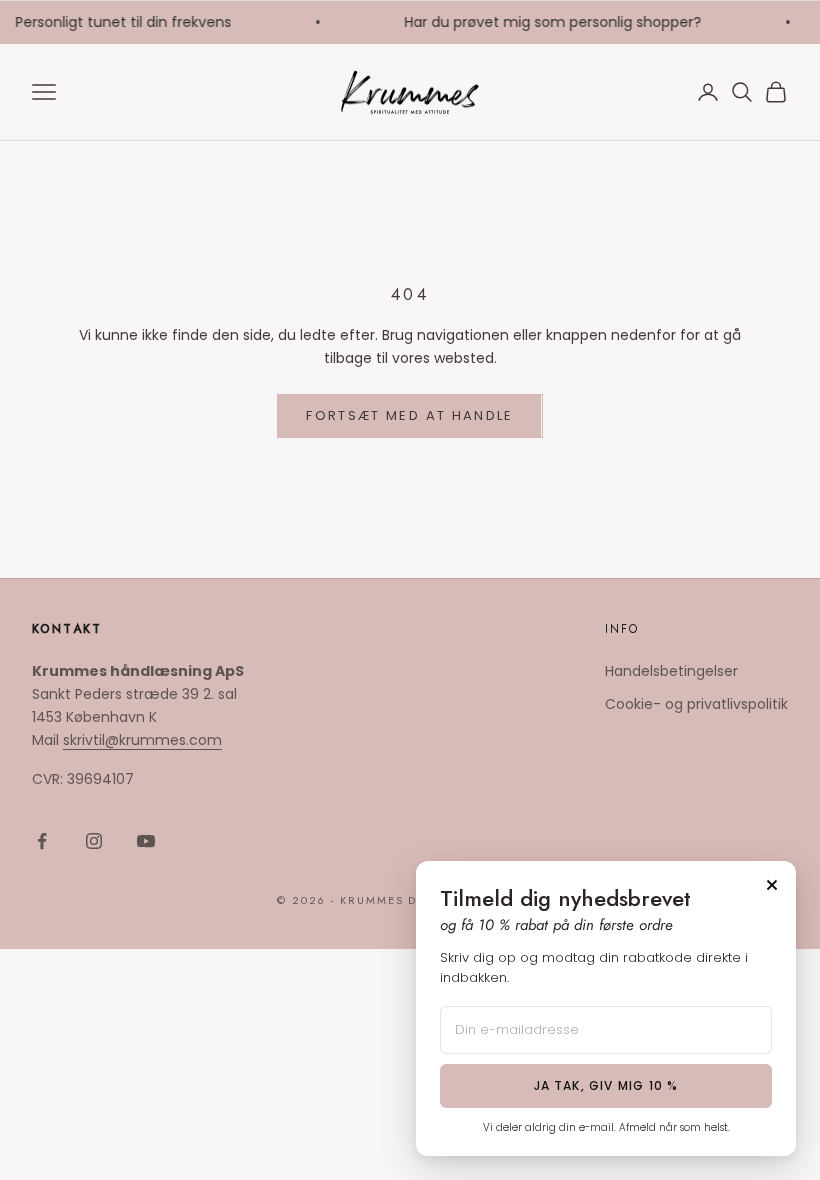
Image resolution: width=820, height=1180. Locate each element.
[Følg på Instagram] (94, 841)
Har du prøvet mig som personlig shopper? (549, 22)
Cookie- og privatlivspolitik (696, 704)
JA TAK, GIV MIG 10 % (606, 1085)
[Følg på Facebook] (42, 841)
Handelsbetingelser (671, 671)
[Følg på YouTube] (146, 841)
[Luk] (772, 885)
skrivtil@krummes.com (142, 740)
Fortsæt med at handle (409, 415)
